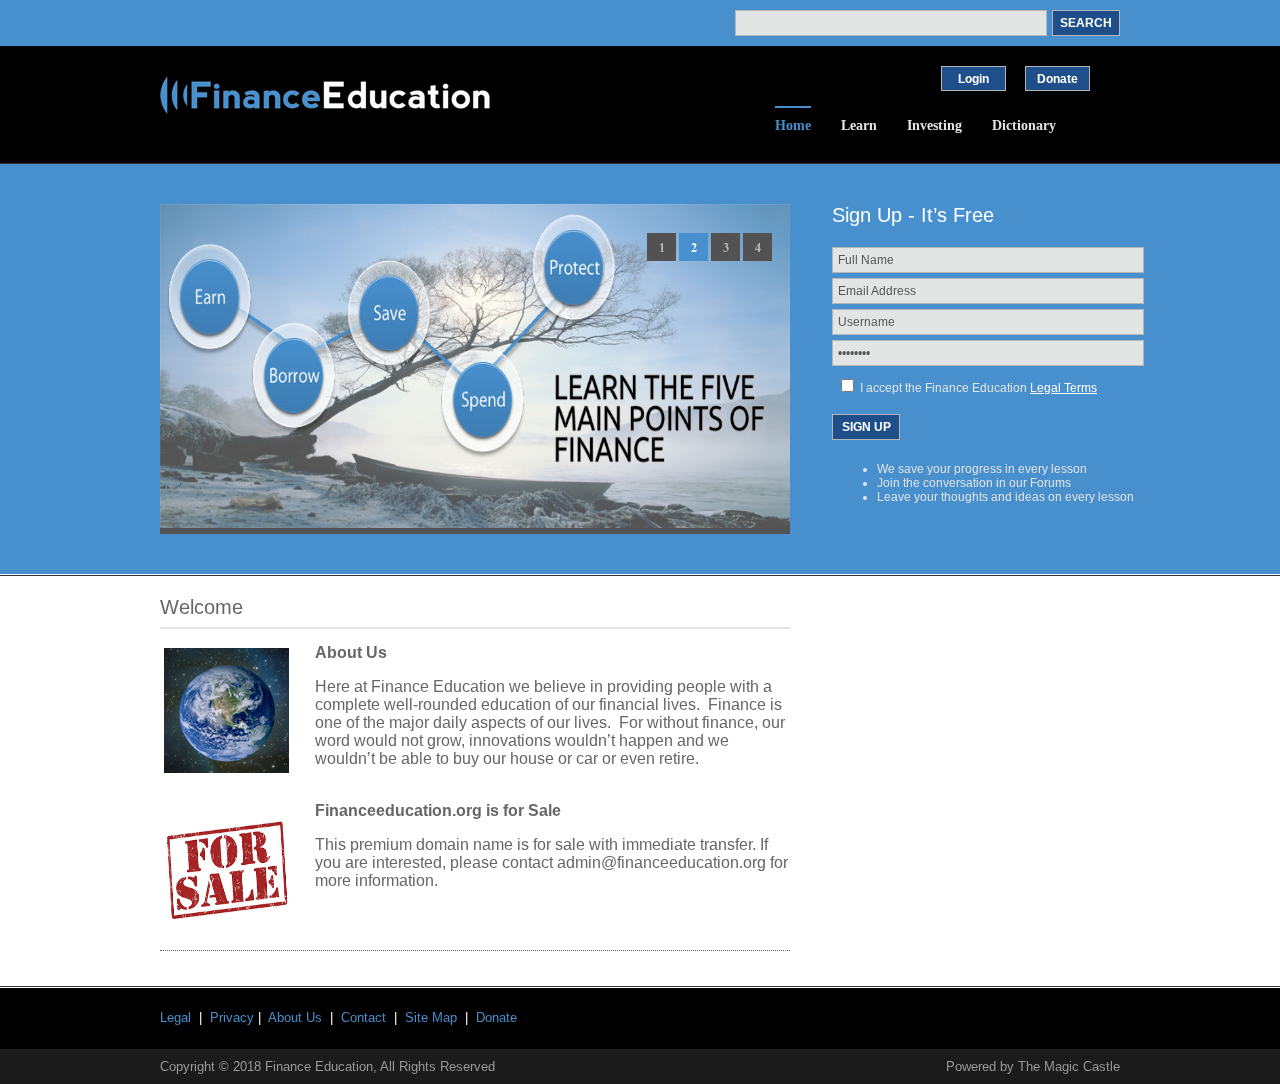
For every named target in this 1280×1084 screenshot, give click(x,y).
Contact (363, 1017)
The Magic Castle (1069, 1066)
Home (793, 125)
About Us (295, 1017)
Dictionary (1024, 125)
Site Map (431, 1017)
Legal (175, 1017)
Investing (934, 125)
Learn (859, 125)
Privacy (232, 1017)
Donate (496, 1017)
